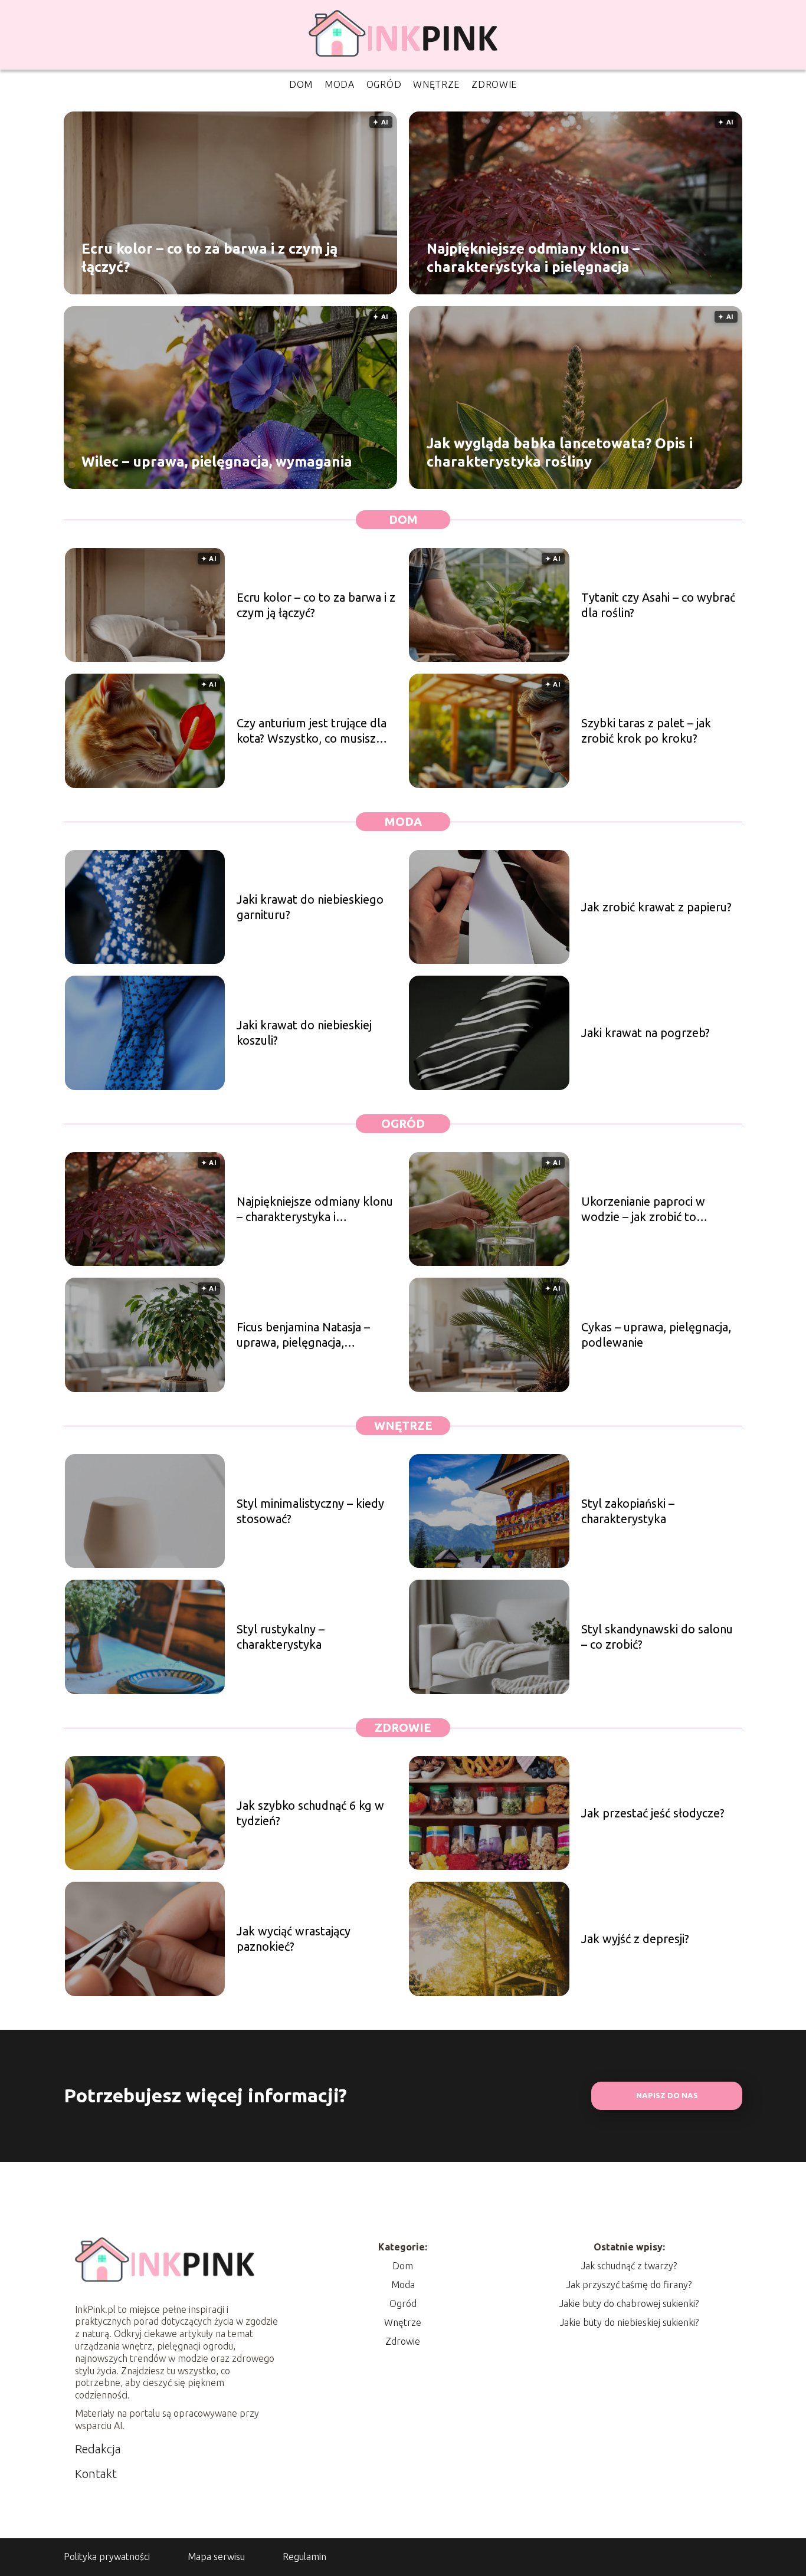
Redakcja (98, 2449)
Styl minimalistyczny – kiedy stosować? (310, 1511)
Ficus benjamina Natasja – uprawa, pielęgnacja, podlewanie (303, 1335)
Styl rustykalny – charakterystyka (281, 1637)
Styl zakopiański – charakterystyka (628, 1511)
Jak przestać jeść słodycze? (653, 1813)
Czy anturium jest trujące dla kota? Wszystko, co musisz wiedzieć (312, 731)
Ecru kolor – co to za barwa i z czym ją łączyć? (209, 257)
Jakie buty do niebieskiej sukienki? (629, 2322)
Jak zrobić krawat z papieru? (656, 907)
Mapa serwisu (216, 2557)
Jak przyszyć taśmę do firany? (629, 2285)
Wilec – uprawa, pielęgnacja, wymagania (217, 462)
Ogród (384, 84)
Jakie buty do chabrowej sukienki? (629, 2303)
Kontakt (96, 2474)
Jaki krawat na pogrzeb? (646, 1033)
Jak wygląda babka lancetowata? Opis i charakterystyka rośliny (560, 452)
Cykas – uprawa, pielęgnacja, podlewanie (656, 1335)
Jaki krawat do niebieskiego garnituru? (310, 907)
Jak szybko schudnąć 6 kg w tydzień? (310, 1813)
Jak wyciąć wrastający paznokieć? (294, 1939)
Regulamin (304, 2557)
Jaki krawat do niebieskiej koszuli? (304, 1033)
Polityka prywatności (107, 2557)
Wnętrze (436, 84)
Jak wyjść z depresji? (635, 1939)
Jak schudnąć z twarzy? (629, 2266)
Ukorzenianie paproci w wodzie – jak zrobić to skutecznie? (643, 1210)
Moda (340, 84)
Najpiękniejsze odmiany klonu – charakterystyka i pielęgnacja (533, 257)
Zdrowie (494, 84)
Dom (301, 84)
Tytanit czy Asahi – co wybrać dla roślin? (658, 605)
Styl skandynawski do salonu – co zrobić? (657, 1637)
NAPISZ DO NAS (667, 2096)
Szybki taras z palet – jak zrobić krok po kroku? (646, 731)
